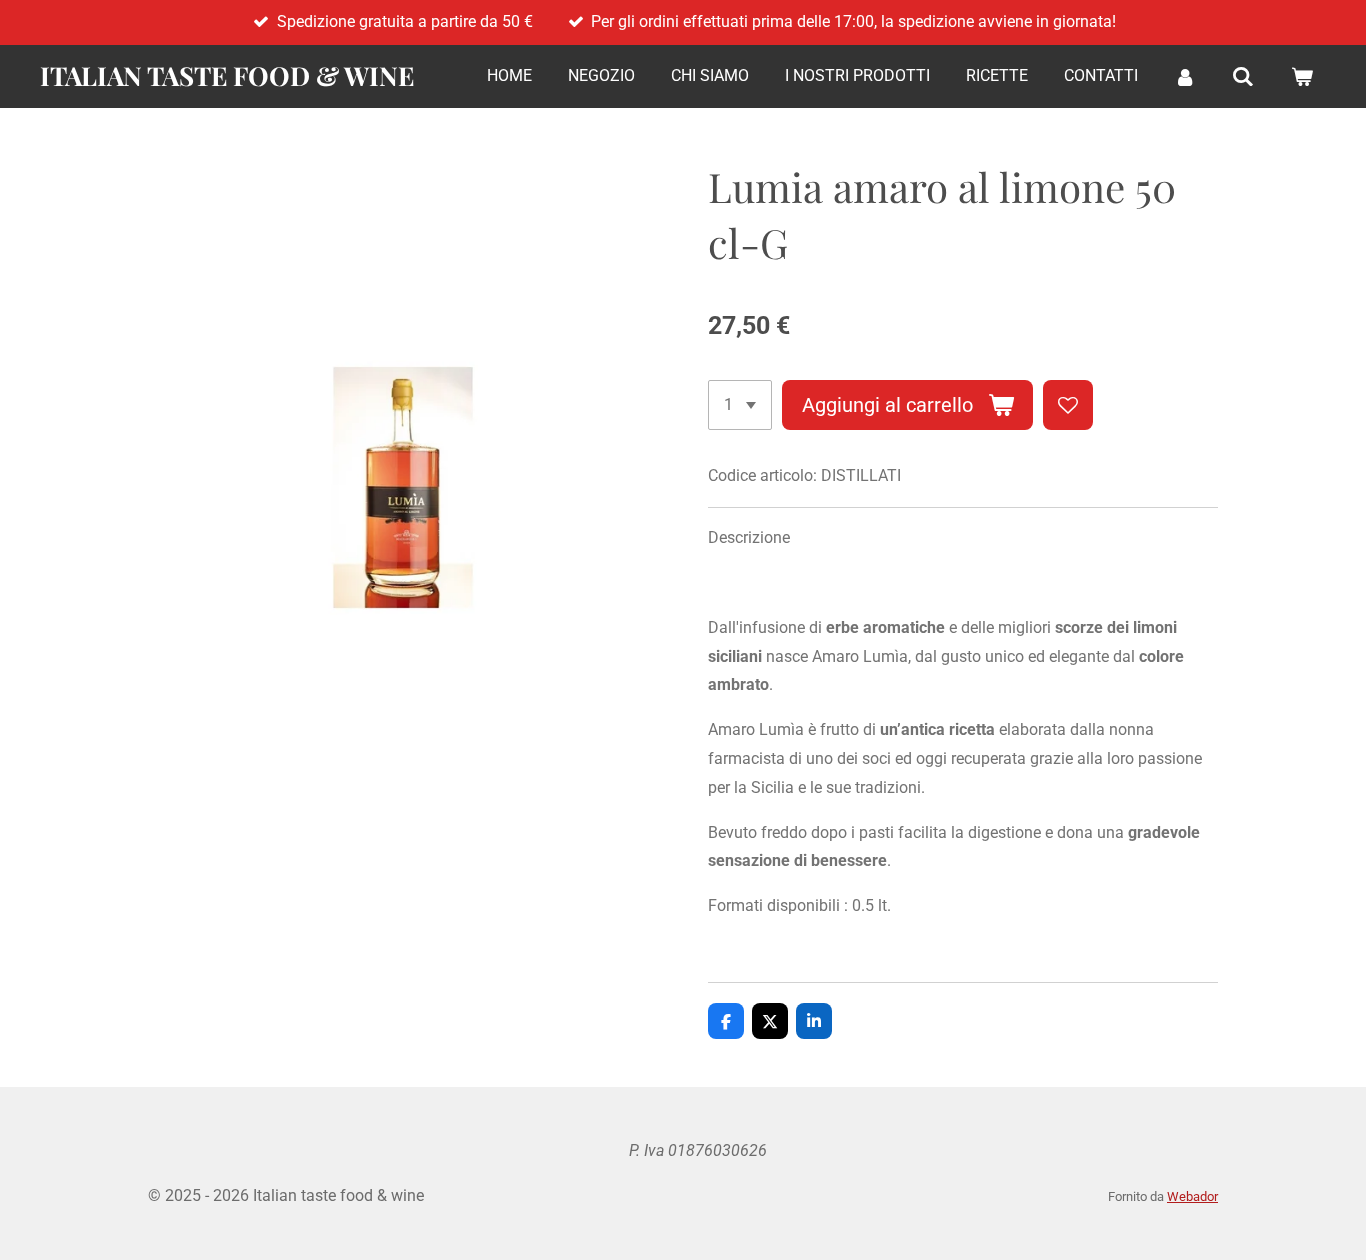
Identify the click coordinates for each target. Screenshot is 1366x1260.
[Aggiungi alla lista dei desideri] (1068, 405)
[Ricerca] (1243, 76)
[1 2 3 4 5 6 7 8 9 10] (740, 405)
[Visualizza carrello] (1302, 76)
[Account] (1185, 76)
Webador (1192, 1196)
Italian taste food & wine (227, 75)
